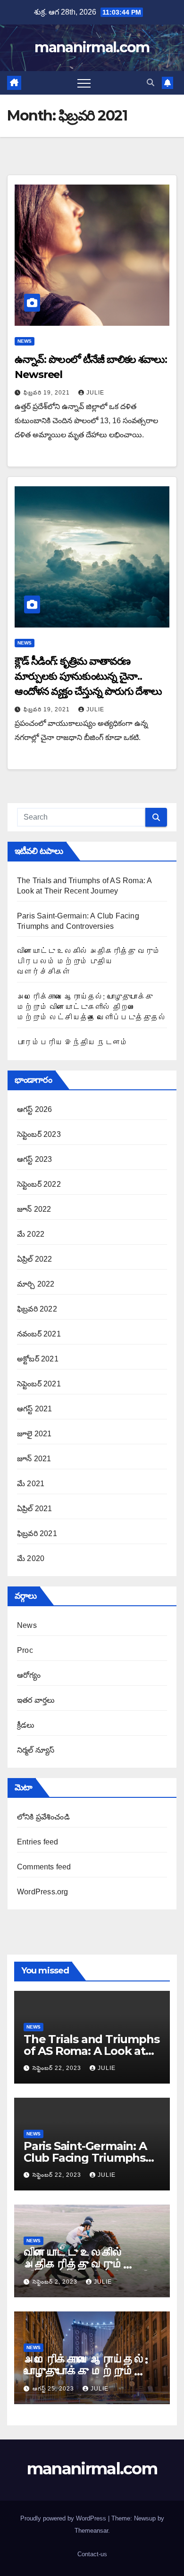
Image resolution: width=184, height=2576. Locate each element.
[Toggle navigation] (84, 83)
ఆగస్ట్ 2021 (35, 1409)
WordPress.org (43, 1892)
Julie (95, 393)
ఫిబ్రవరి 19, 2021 (48, 393)
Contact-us (92, 2554)
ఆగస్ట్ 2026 (35, 1109)
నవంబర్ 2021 (39, 1334)
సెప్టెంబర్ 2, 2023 (56, 2282)
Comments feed (44, 1867)
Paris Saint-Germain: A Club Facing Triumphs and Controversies (85, 2158)
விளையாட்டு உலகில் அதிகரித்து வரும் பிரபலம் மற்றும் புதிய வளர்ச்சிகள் (89, 962)
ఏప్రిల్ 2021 (35, 1509)
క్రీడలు (26, 1725)
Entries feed (38, 1842)
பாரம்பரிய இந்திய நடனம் (72, 1042)
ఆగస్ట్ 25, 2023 (54, 2389)
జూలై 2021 (34, 1434)
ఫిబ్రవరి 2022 (37, 1309)
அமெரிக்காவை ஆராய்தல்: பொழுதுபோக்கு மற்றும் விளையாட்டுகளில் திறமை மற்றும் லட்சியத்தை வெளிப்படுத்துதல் (92, 1007)
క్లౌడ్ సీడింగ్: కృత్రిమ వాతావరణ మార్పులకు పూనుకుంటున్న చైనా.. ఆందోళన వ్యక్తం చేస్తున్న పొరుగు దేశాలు (88, 676)
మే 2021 (31, 1484)
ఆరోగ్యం (29, 1675)
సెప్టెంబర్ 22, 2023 (58, 2068)
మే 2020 (31, 1558)
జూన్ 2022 (34, 1209)
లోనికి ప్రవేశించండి (43, 1817)
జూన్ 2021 (34, 1459)
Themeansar (91, 2531)
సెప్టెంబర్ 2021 (39, 1384)
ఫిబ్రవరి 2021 (37, 1534)
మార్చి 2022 (36, 1284)
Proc (25, 1650)
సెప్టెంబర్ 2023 (39, 1134)
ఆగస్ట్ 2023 (35, 1159)
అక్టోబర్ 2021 (38, 1359)
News (25, 341)
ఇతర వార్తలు (36, 1700)
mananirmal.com (92, 47)
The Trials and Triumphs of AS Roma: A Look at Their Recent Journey (91, 2051)
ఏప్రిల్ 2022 (35, 1259)
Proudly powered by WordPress (64, 2518)
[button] (151, 83)
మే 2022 (31, 1234)
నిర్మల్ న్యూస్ (36, 1750)
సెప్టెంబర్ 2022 (39, 1184)
